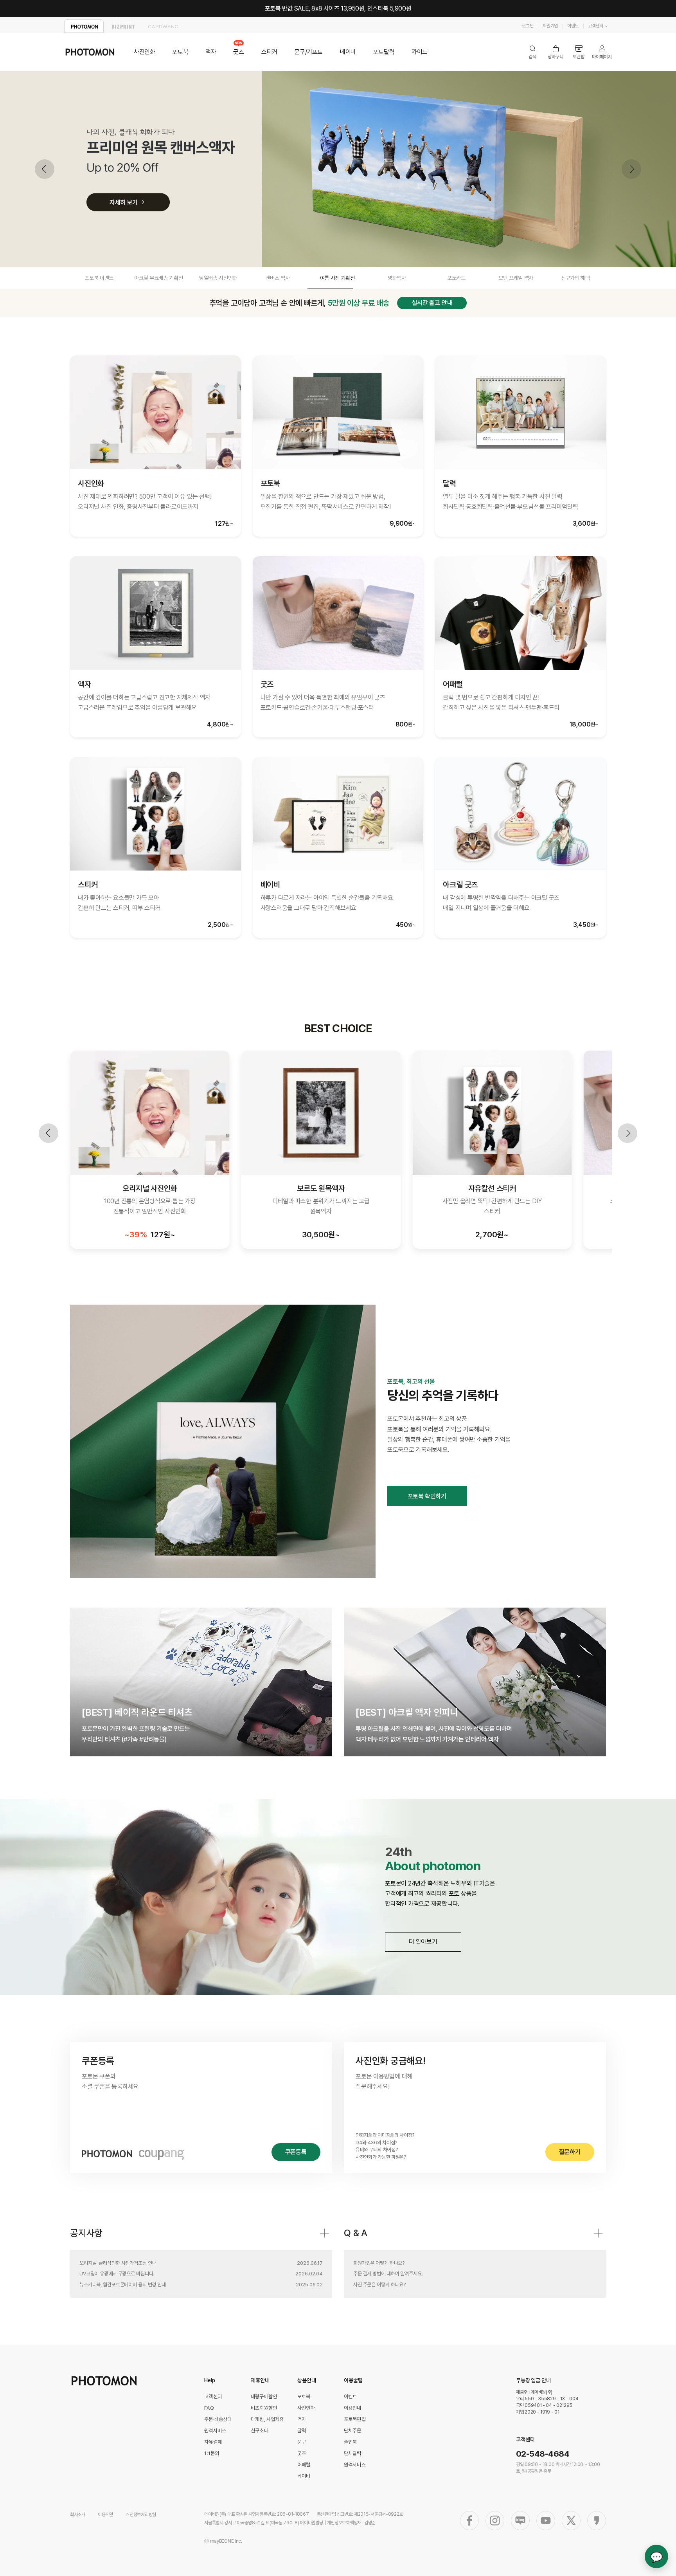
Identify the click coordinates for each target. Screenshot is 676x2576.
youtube (546, 2521)
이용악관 (105, 2515)
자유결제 (213, 2442)
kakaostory (597, 2521)
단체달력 (353, 2453)
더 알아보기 (423, 1942)
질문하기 (570, 2152)
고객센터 (596, 26)
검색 (533, 52)
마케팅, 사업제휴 (267, 2419)
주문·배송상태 (218, 2419)
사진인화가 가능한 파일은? (381, 2157)
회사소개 (78, 2515)
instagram (495, 2521)
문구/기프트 (308, 52)
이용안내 (353, 2408)
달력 (302, 2431)
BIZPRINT (123, 26)
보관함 (579, 52)
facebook (469, 2521)
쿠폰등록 (296, 2152)
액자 (211, 52)
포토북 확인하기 (427, 1496)
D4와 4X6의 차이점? (376, 2142)
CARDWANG (163, 26)
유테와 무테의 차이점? (377, 2150)
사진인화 (144, 52)
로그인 (528, 26)
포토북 (180, 52)
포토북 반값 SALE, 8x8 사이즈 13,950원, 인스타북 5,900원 (338, 8)
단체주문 (353, 2431)
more (324, 2233)
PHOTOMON (84, 26)
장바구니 (556, 52)
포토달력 (384, 52)
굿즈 (238, 52)
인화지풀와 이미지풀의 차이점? (385, 2135)
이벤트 (573, 26)
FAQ (209, 2408)
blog (520, 2521)
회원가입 (550, 26)
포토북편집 (355, 2419)
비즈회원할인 (264, 2408)
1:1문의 (212, 2453)
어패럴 (304, 2465)
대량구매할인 (264, 2397)
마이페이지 (602, 52)
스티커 (269, 52)
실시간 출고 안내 (432, 303)
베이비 (348, 52)
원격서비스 (215, 2431)
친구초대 (260, 2431)
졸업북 (350, 2442)
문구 (302, 2442)
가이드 (420, 52)
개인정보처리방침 (141, 2515)
